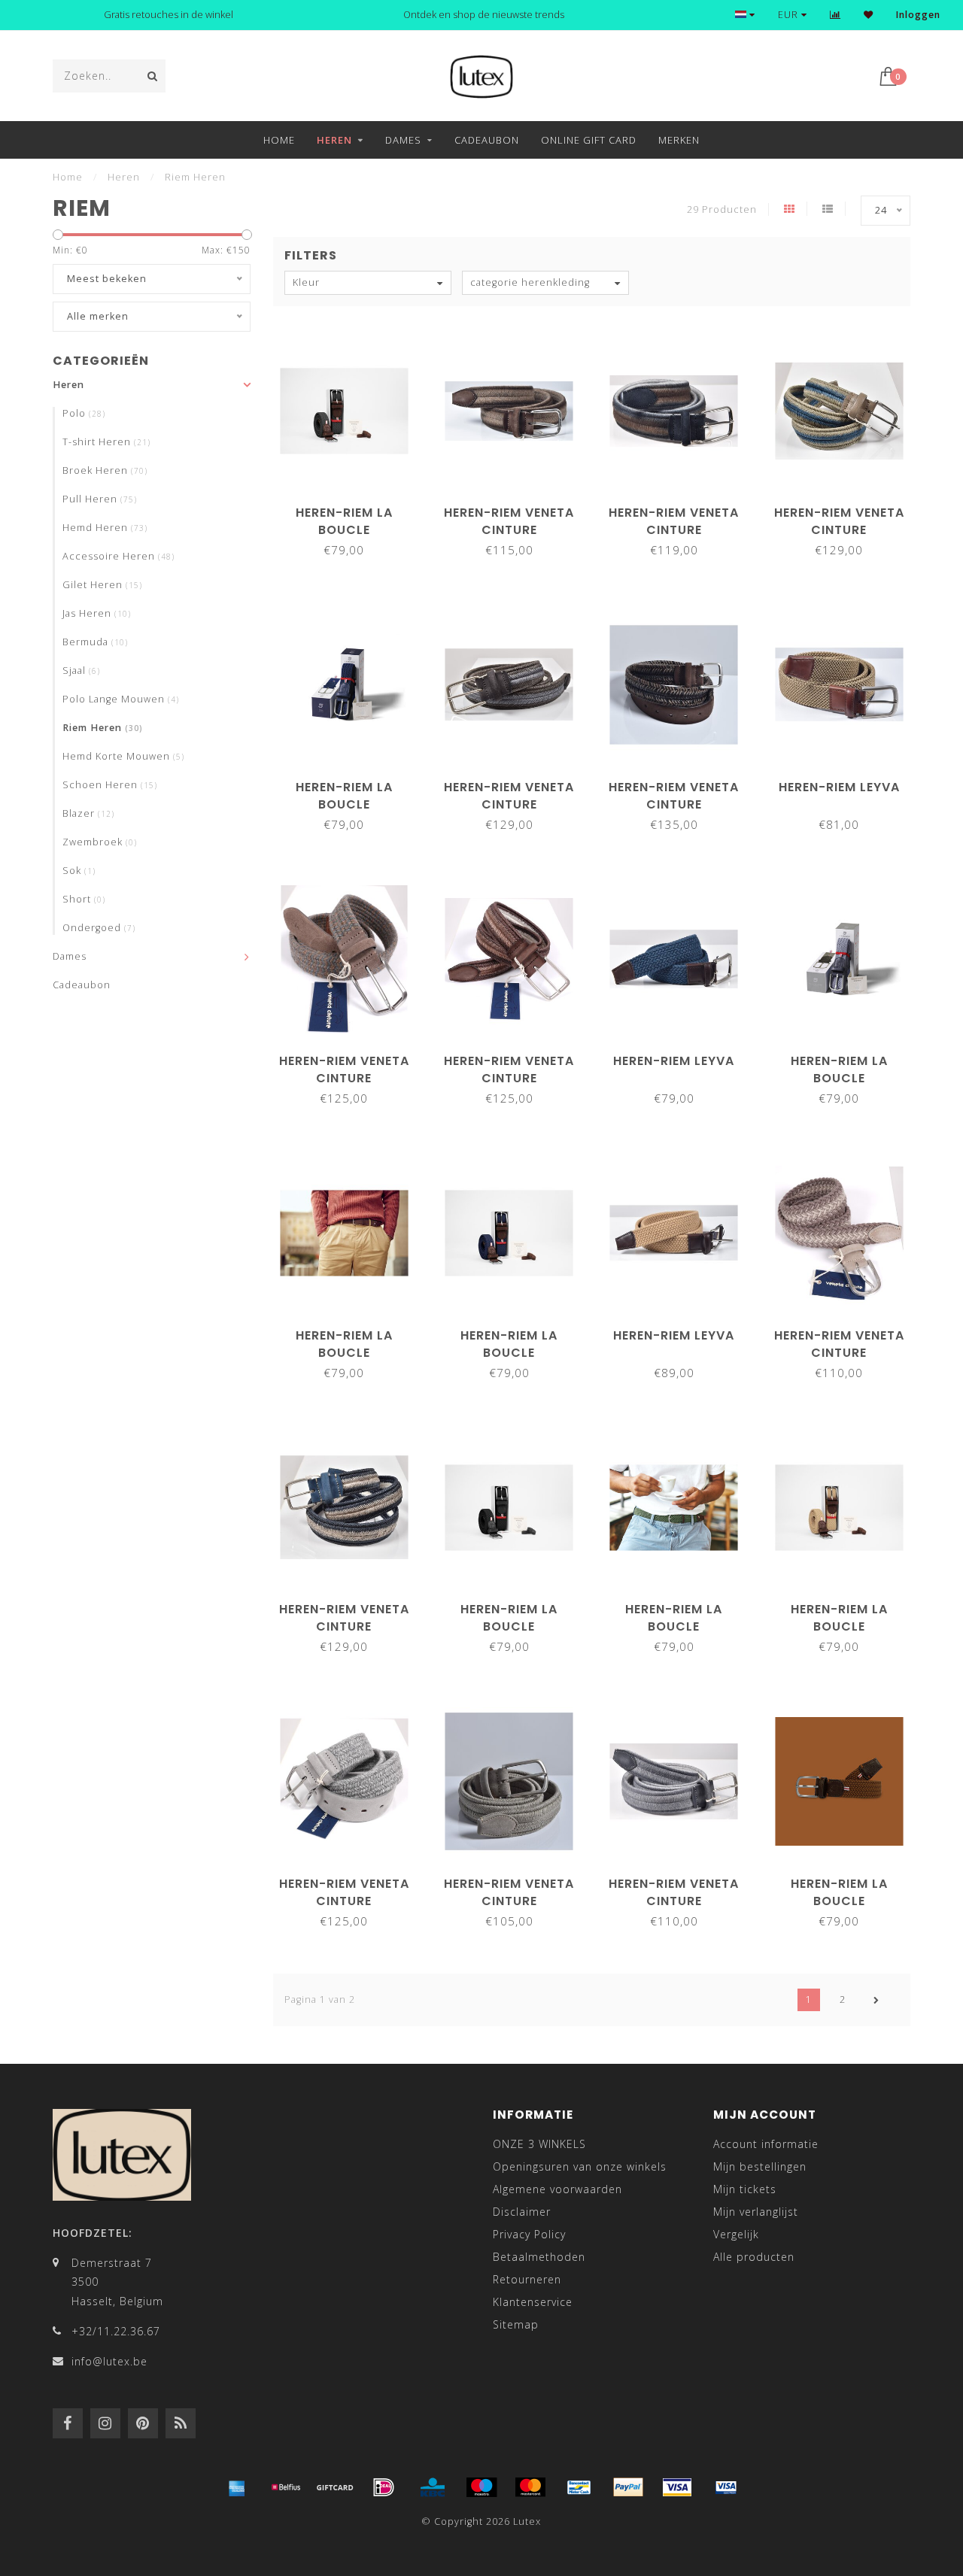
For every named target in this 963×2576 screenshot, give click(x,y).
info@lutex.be (109, 2361)
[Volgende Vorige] (876, 2000)
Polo (84, 413)
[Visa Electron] (726, 2487)
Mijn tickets (745, 2189)
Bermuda (95, 642)
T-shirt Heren (106, 442)
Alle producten (754, 2257)
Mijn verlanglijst (756, 2212)
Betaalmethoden (539, 2257)
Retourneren (527, 2279)
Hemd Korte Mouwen (123, 756)
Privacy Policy (529, 2234)
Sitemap (516, 2324)
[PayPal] (628, 2487)
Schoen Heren (110, 785)
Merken (679, 140)
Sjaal (81, 671)
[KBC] (433, 2487)
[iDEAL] (384, 2487)
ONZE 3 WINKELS (539, 2144)
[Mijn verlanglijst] (869, 15)
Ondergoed (99, 928)
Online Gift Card (589, 140)
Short (84, 899)
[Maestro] (481, 2487)
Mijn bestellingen (760, 2166)
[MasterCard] (530, 2487)
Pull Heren (100, 499)
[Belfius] (286, 2487)
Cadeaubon (487, 140)
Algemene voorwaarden (557, 2189)
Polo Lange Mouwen (121, 699)
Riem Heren (103, 728)
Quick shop (351, 507)
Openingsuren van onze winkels (580, 2166)
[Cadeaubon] (335, 2487)
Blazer (88, 813)
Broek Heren (105, 470)
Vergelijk (736, 2234)
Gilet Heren (102, 585)
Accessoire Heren (118, 556)
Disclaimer (522, 2212)
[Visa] (677, 2487)
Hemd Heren (105, 528)
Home (279, 140)
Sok (79, 871)
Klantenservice (533, 2302)
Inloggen (918, 15)
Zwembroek (100, 842)
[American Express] (237, 2487)
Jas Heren (97, 613)
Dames (403, 140)
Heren (334, 140)
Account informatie (766, 2144)
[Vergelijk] (835, 15)
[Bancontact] (579, 2487)
